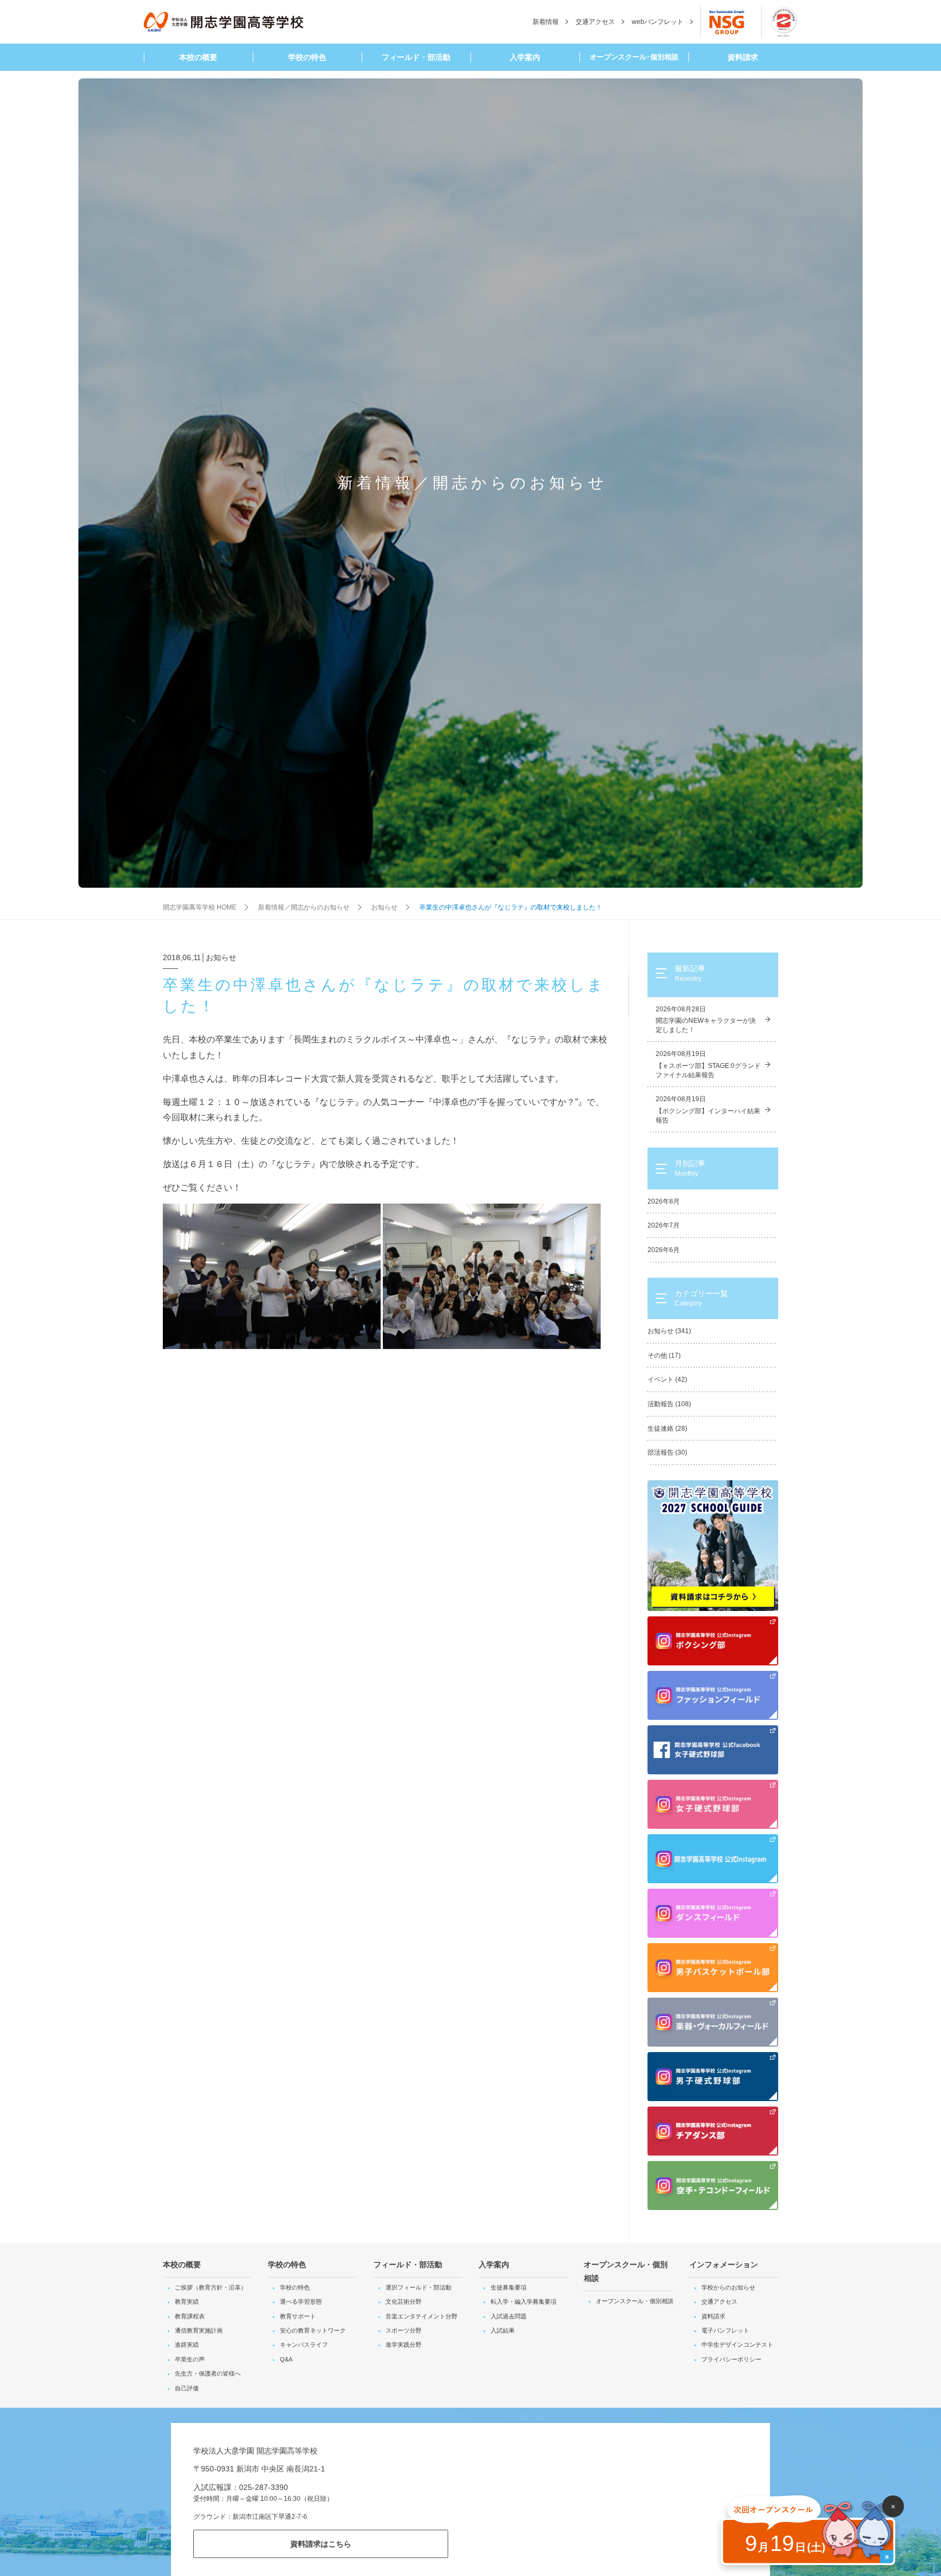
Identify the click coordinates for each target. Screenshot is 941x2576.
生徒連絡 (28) (667, 1429)
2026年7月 (664, 1225)
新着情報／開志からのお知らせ (304, 907)
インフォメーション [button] (724, 2264)
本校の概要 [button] (198, 57)
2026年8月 (664, 1201)
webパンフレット (658, 22)
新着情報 (546, 22)
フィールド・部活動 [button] (416, 57)
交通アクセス (595, 22)
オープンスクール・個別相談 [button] (626, 2271)
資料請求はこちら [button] (321, 2544)
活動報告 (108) (669, 1404)
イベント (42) (667, 1379)
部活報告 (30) (667, 1452)
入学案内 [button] (525, 57)
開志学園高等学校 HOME (200, 907)
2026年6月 (664, 1250)
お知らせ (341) (669, 1331)
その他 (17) (664, 1356)
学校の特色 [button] (307, 57)
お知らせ (384, 907)
